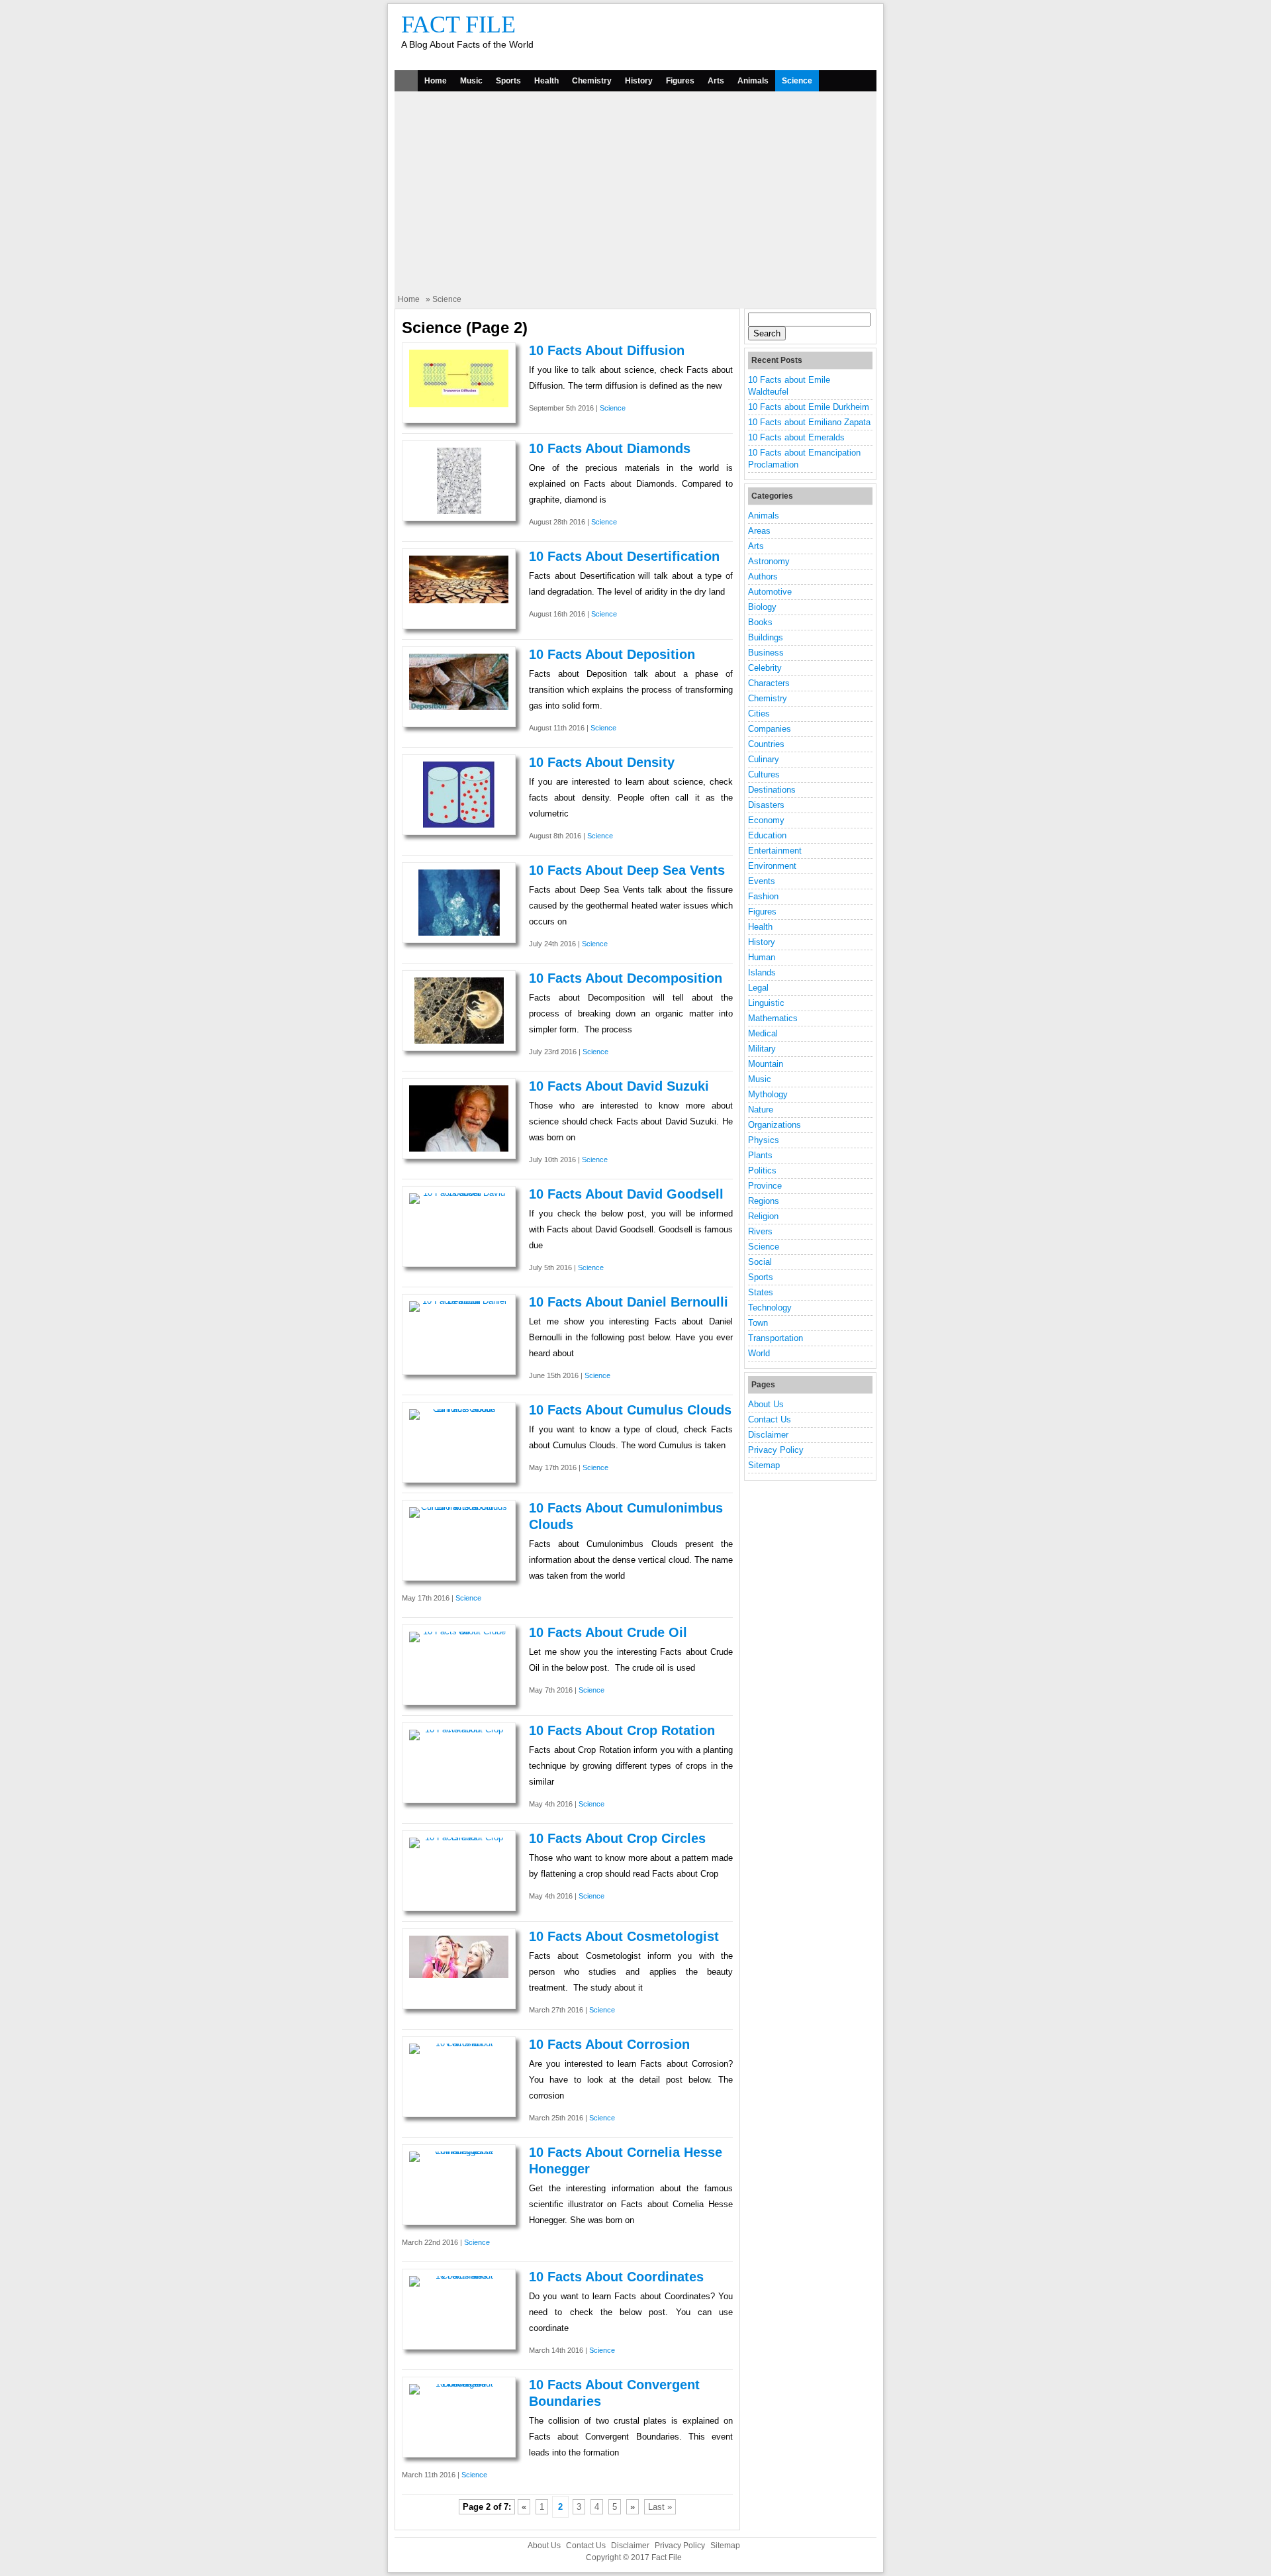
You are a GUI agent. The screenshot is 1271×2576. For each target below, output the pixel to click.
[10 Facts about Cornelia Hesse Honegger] (459, 2151)
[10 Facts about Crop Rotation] (459, 1729)
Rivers (760, 1231)
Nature (761, 1110)
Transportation (776, 1338)
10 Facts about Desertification (624, 556)
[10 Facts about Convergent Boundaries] (459, 2384)
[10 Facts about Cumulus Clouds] (459, 1409)
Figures (680, 81)
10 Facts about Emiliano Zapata (809, 422)
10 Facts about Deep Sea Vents (627, 870)
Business (766, 653)
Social (760, 1262)
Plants (760, 1155)
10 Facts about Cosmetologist (624, 1936)
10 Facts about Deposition (612, 654)
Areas (759, 531)
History (639, 81)
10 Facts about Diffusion (607, 350)
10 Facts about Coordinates (616, 2277)
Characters (769, 683)
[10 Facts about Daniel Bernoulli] (459, 1301)
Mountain (766, 1064)
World (759, 1353)
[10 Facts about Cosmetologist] (459, 1975)
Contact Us (770, 1419)
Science (797, 81)
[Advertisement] (635, 194)
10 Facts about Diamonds (610, 448)
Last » (660, 2507)
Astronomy (769, 561)
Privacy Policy (776, 1450)
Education (767, 835)
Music (471, 81)
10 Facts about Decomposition (626, 978)
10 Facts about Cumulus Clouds (630, 1410)
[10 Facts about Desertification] (459, 600)
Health (546, 81)
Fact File (458, 25)
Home (436, 81)
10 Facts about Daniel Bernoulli (629, 1302)
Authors (763, 576)
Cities (759, 714)
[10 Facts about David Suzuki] (459, 1149)
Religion (763, 1216)
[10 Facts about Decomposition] (459, 1041)
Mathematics (773, 1018)
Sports (508, 81)
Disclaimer (768, 1435)
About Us (766, 1404)
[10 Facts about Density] (459, 825)
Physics (764, 1140)
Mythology (768, 1094)
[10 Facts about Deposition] (459, 707)
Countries (766, 744)
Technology (770, 1308)
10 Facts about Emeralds (796, 437)
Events (762, 881)
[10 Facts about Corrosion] (459, 2043)
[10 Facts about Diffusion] (459, 404)
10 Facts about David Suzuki (619, 1086)
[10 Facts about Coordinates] (459, 2276)
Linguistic (766, 1003)
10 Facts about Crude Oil (608, 1632)
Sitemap (764, 1465)
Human (762, 957)
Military (762, 1049)
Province (765, 1186)
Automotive (770, 592)
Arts (716, 81)
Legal (758, 988)
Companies (770, 729)
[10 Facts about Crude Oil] (459, 1631)
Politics (762, 1170)
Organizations (775, 1125)
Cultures (764, 774)
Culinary (764, 759)
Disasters (766, 805)
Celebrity (765, 668)
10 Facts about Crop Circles (617, 1838)
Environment (772, 866)
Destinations (772, 790)
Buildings (766, 637)
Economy (766, 820)
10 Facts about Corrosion (609, 2044)
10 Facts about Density (602, 762)
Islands (762, 972)
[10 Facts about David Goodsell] (459, 1193)
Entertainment (775, 851)
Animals (753, 81)
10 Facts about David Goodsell (626, 1194)
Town (758, 1323)
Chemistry (592, 81)
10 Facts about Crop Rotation (622, 1730)
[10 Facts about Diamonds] (459, 511)
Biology (762, 607)
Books (760, 622)
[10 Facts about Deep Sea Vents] (459, 933)
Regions (764, 1201)
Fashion (763, 896)
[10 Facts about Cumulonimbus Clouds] (459, 1507)
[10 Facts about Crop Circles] (459, 1837)
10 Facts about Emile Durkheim (809, 407)
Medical (763, 1033)
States (761, 1292)
